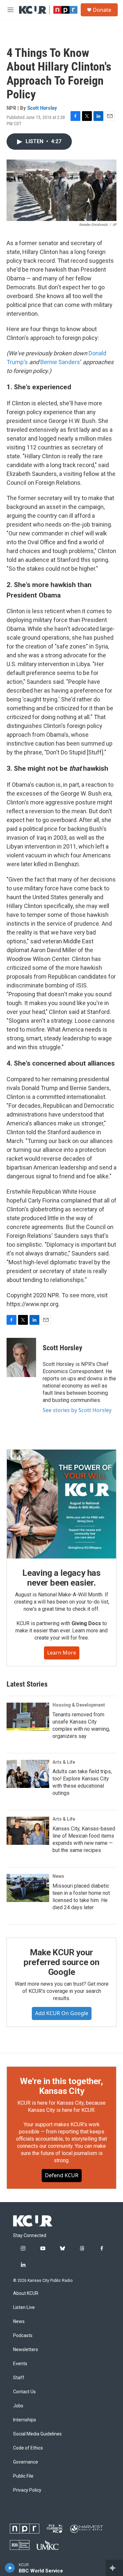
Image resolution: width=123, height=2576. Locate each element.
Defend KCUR (62, 2175)
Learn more (62, 1653)
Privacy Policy (27, 2490)
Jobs (18, 2406)
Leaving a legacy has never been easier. (61, 1578)
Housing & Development (79, 1705)
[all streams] (114, 2568)
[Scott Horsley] (21, 1357)
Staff (19, 2378)
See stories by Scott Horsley (77, 1410)
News (58, 1876)
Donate (102, 10)
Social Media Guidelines (37, 2434)
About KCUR (26, 2293)
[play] (10, 2568)
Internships (25, 2420)
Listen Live (24, 2307)
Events (20, 2364)
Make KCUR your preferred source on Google (61, 1962)
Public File (23, 2476)
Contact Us (24, 2392)
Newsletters (26, 2350)
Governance (26, 2462)
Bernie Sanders (60, 362)
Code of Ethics (28, 2448)
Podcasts (23, 2336)
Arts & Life (64, 1762)
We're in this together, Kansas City (61, 2086)
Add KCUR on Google (62, 2013)
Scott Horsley (42, 108)
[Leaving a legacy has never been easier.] (61, 1504)
